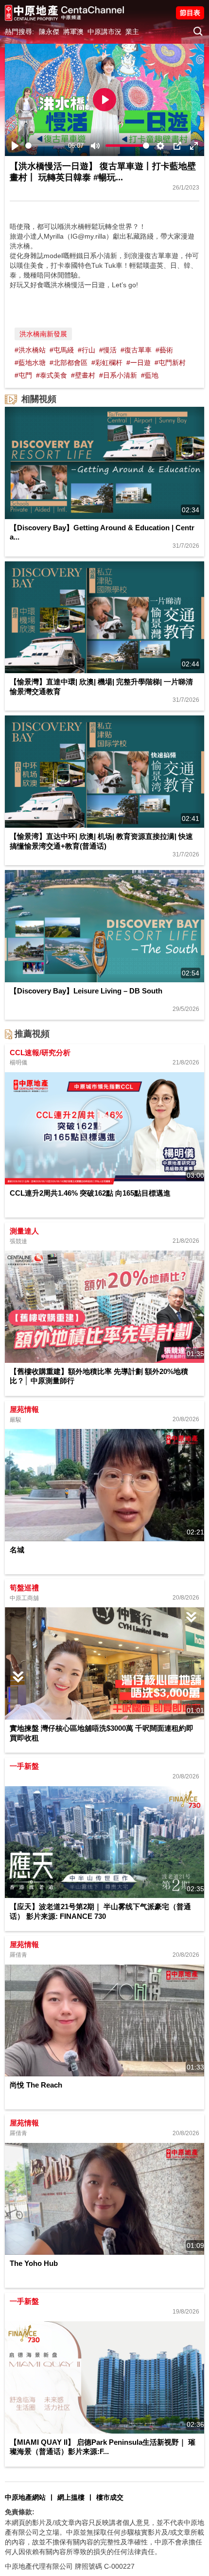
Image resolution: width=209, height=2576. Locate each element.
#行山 (87, 350)
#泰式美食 (52, 375)
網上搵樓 (71, 2497)
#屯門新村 (170, 363)
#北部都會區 (69, 363)
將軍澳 (73, 32)
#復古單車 (136, 350)
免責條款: (20, 2512)
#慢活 (108, 350)
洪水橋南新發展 (43, 334)
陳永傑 (49, 32)
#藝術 (164, 350)
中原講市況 (104, 32)
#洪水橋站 (30, 350)
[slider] (45, 146)
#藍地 (150, 375)
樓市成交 (110, 2497)
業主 (132, 32)
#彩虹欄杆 (107, 363)
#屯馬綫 (62, 350)
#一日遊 (139, 363)
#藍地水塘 (30, 363)
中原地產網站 (25, 2497)
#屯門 (23, 375)
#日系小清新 (118, 375)
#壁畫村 (83, 375)
